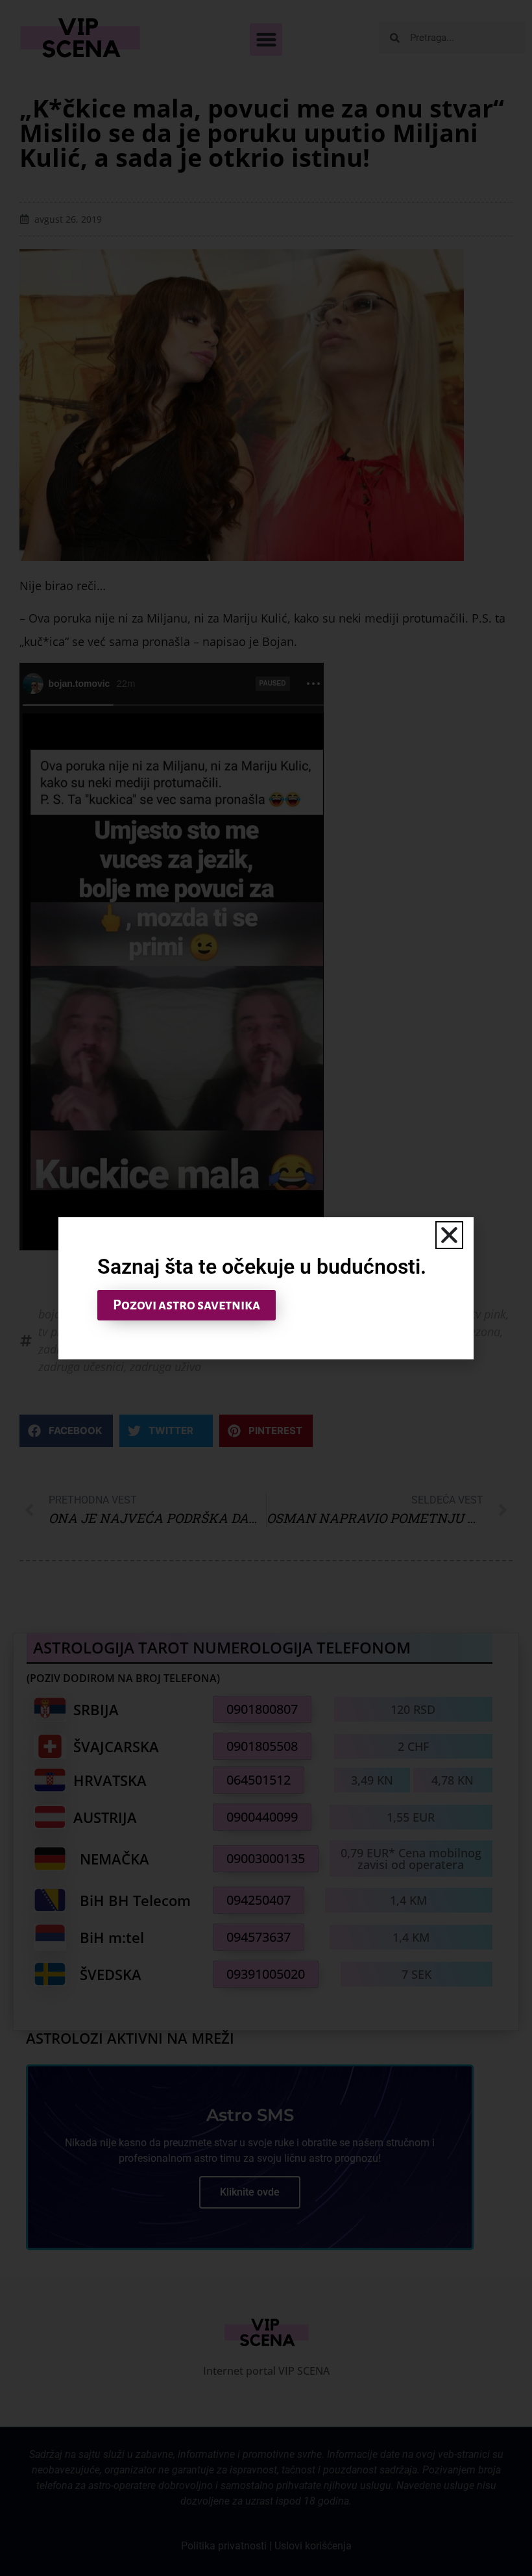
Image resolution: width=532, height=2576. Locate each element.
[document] (266, 1288)
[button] (449, 1235)
